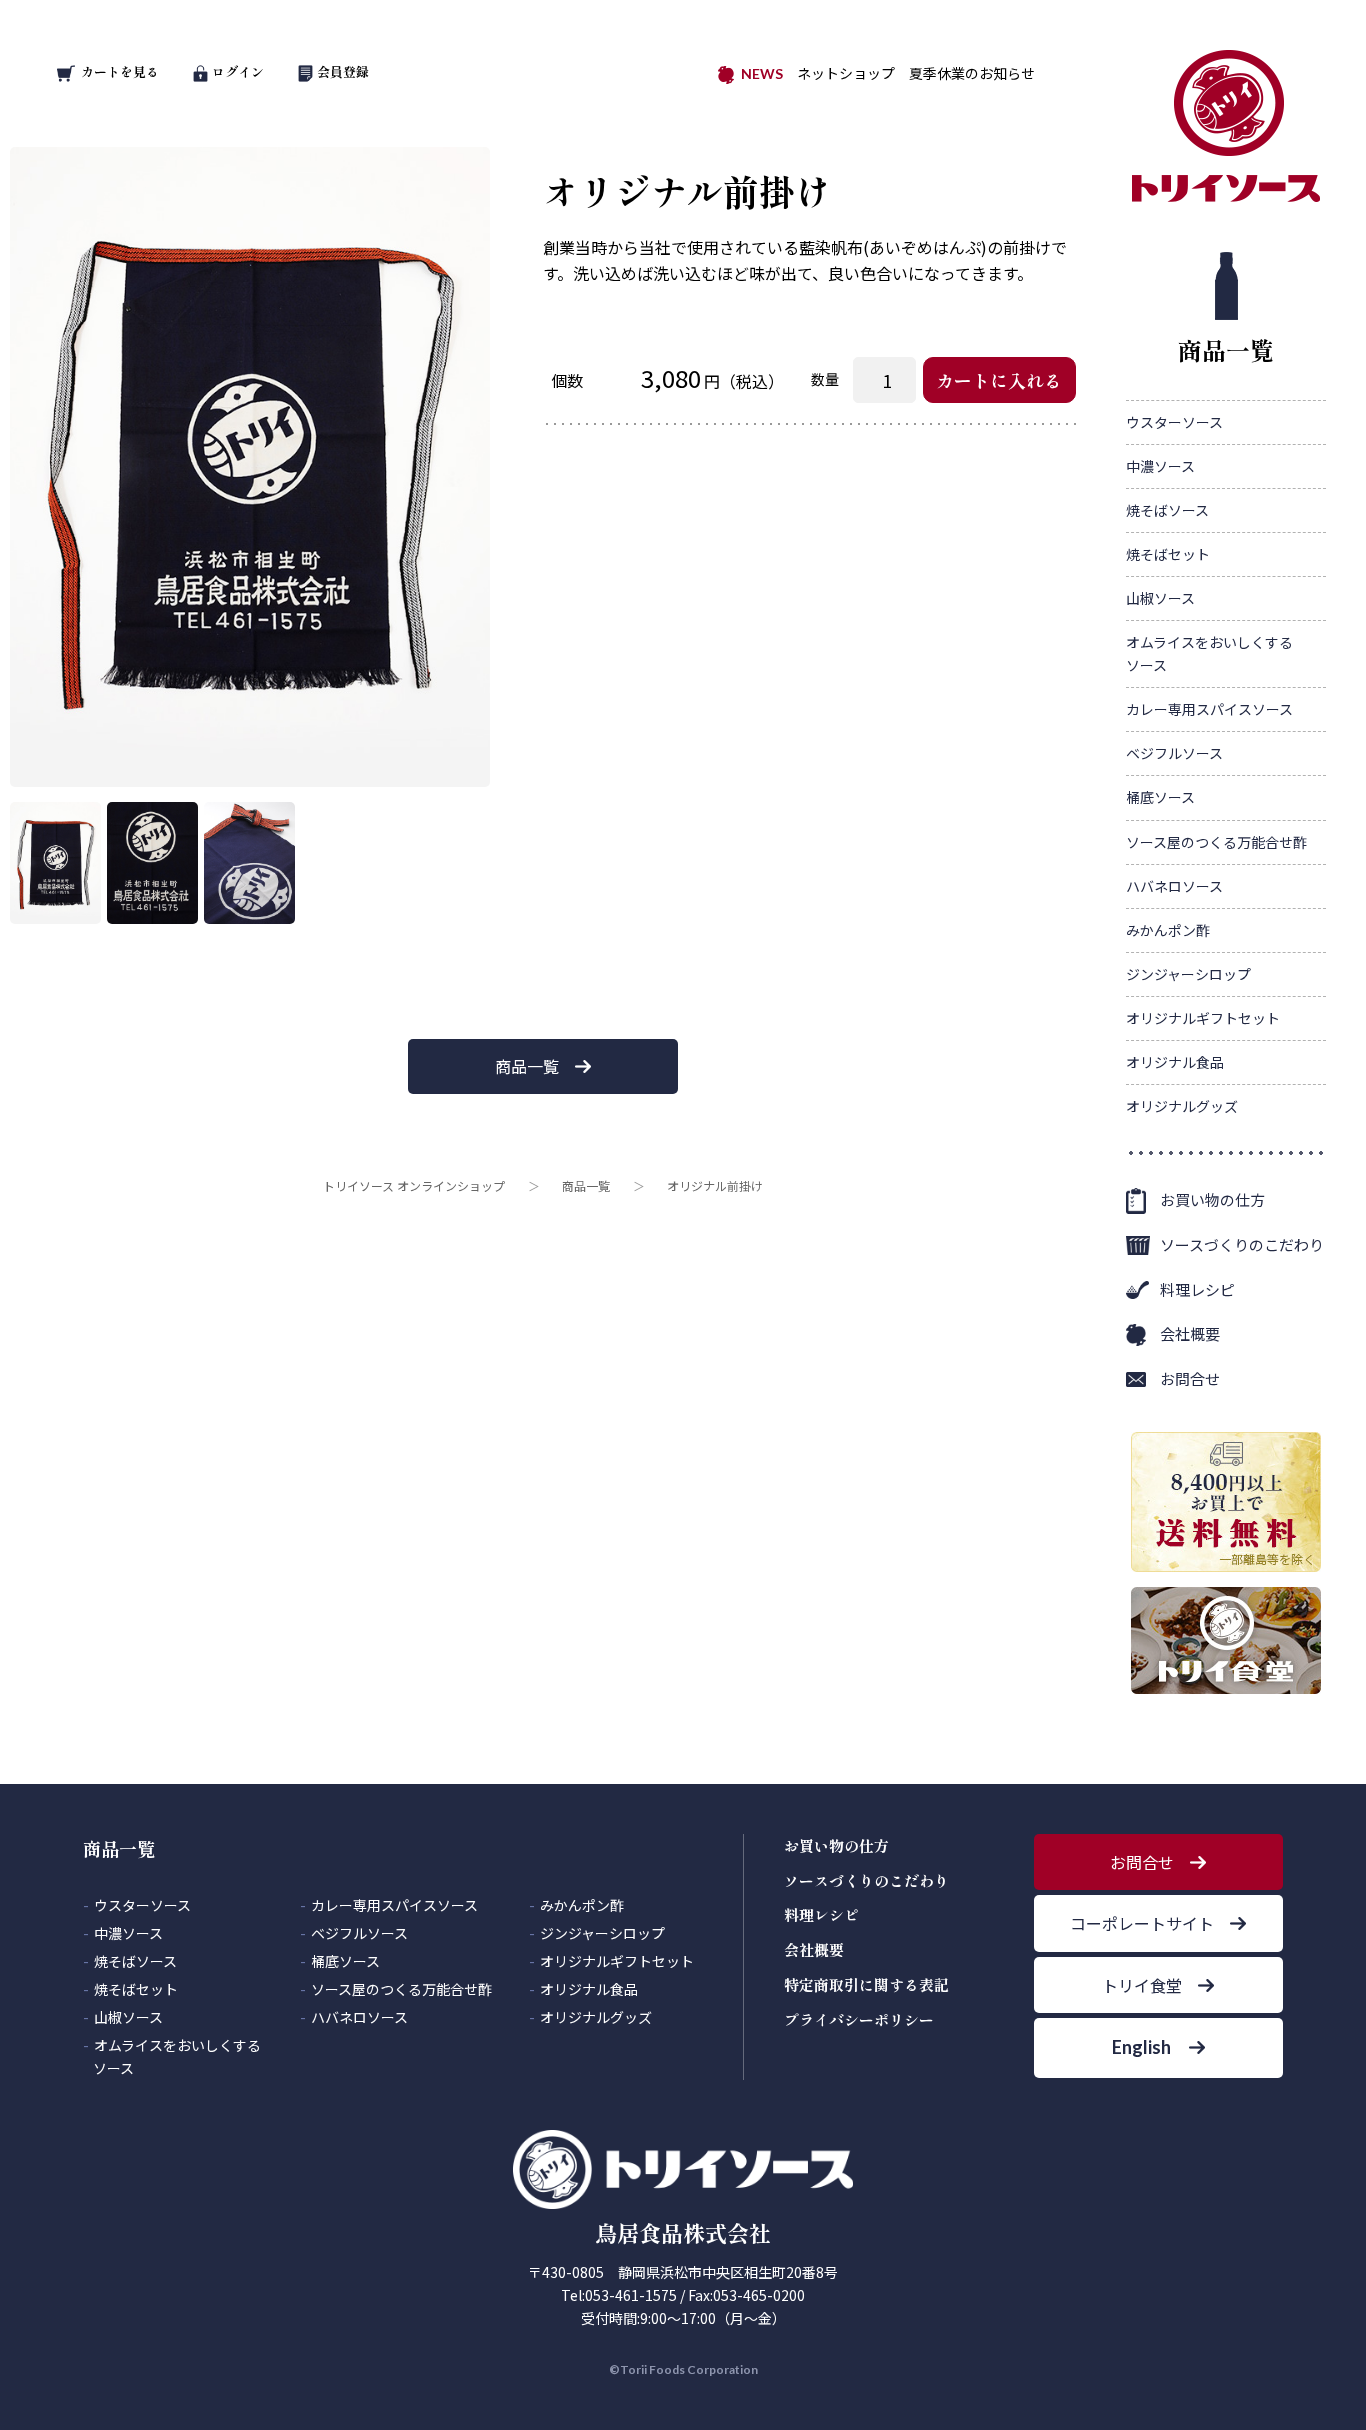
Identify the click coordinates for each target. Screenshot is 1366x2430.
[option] (250, 467)
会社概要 (1190, 1333)
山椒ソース (1160, 598)
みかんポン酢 (1168, 930)
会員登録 (343, 71)
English (1141, 2047)
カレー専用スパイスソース (1209, 709)
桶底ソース (1160, 797)
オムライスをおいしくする (1209, 653)
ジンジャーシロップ (1188, 974)
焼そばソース (1167, 510)
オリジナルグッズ (1182, 1106)
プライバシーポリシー (859, 2019)
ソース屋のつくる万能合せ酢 (1216, 842)
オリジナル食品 (1175, 1062)
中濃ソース (1160, 466)
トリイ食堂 (1142, 1985)
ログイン (238, 71)
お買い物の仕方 (1212, 1199)
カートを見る (120, 71)
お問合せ (1190, 1378)
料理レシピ (1197, 1289)
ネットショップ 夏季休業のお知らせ (916, 73)
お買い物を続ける (622, 1237)
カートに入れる (999, 380)
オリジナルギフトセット (1203, 1018)
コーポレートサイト (1142, 1923)
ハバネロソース (1174, 886)
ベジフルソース (1174, 753)
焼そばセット (1168, 554)
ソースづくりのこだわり (1242, 1244)
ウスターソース (1174, 422)
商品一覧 (527, 1066)
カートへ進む (758, 1237)
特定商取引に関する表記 (866, 1984)
